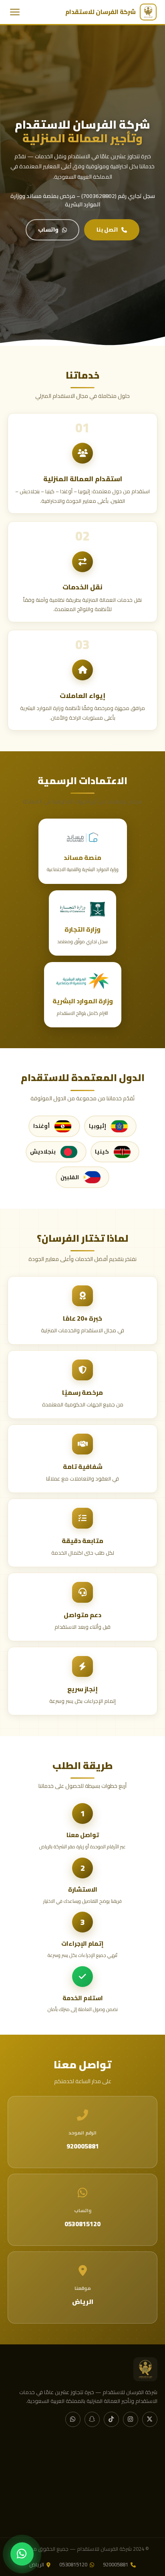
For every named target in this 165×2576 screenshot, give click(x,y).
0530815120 (73, 2565)
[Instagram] (131, 2419)
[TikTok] (111, 2419)
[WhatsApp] (73, 2419)
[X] (150, 2419)
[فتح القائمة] (15, 12)
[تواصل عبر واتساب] (22, 2554)
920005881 (116, 2565)
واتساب (48, 230)
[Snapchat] (92, 2419)
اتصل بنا (107, 230)
